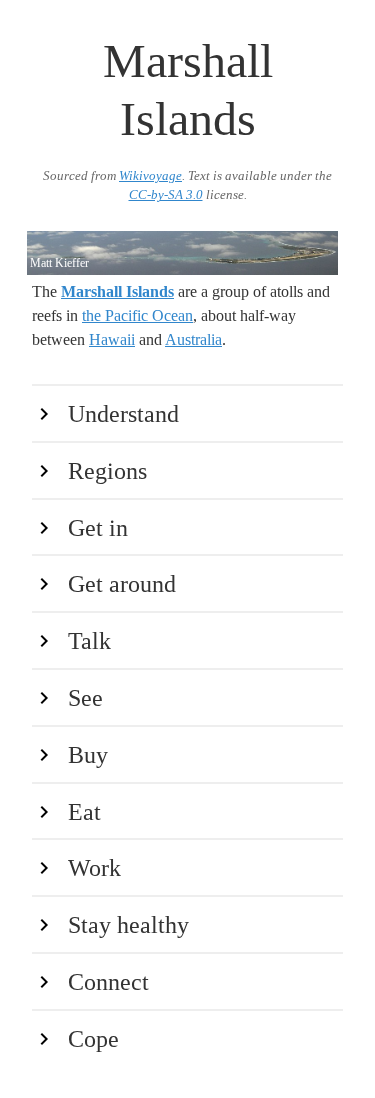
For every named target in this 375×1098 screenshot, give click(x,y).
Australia (193, 339)
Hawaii (112, 339)
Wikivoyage (150, 176)
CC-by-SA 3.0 (166, 195)
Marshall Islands (117, 291)
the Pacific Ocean (137, 315)
